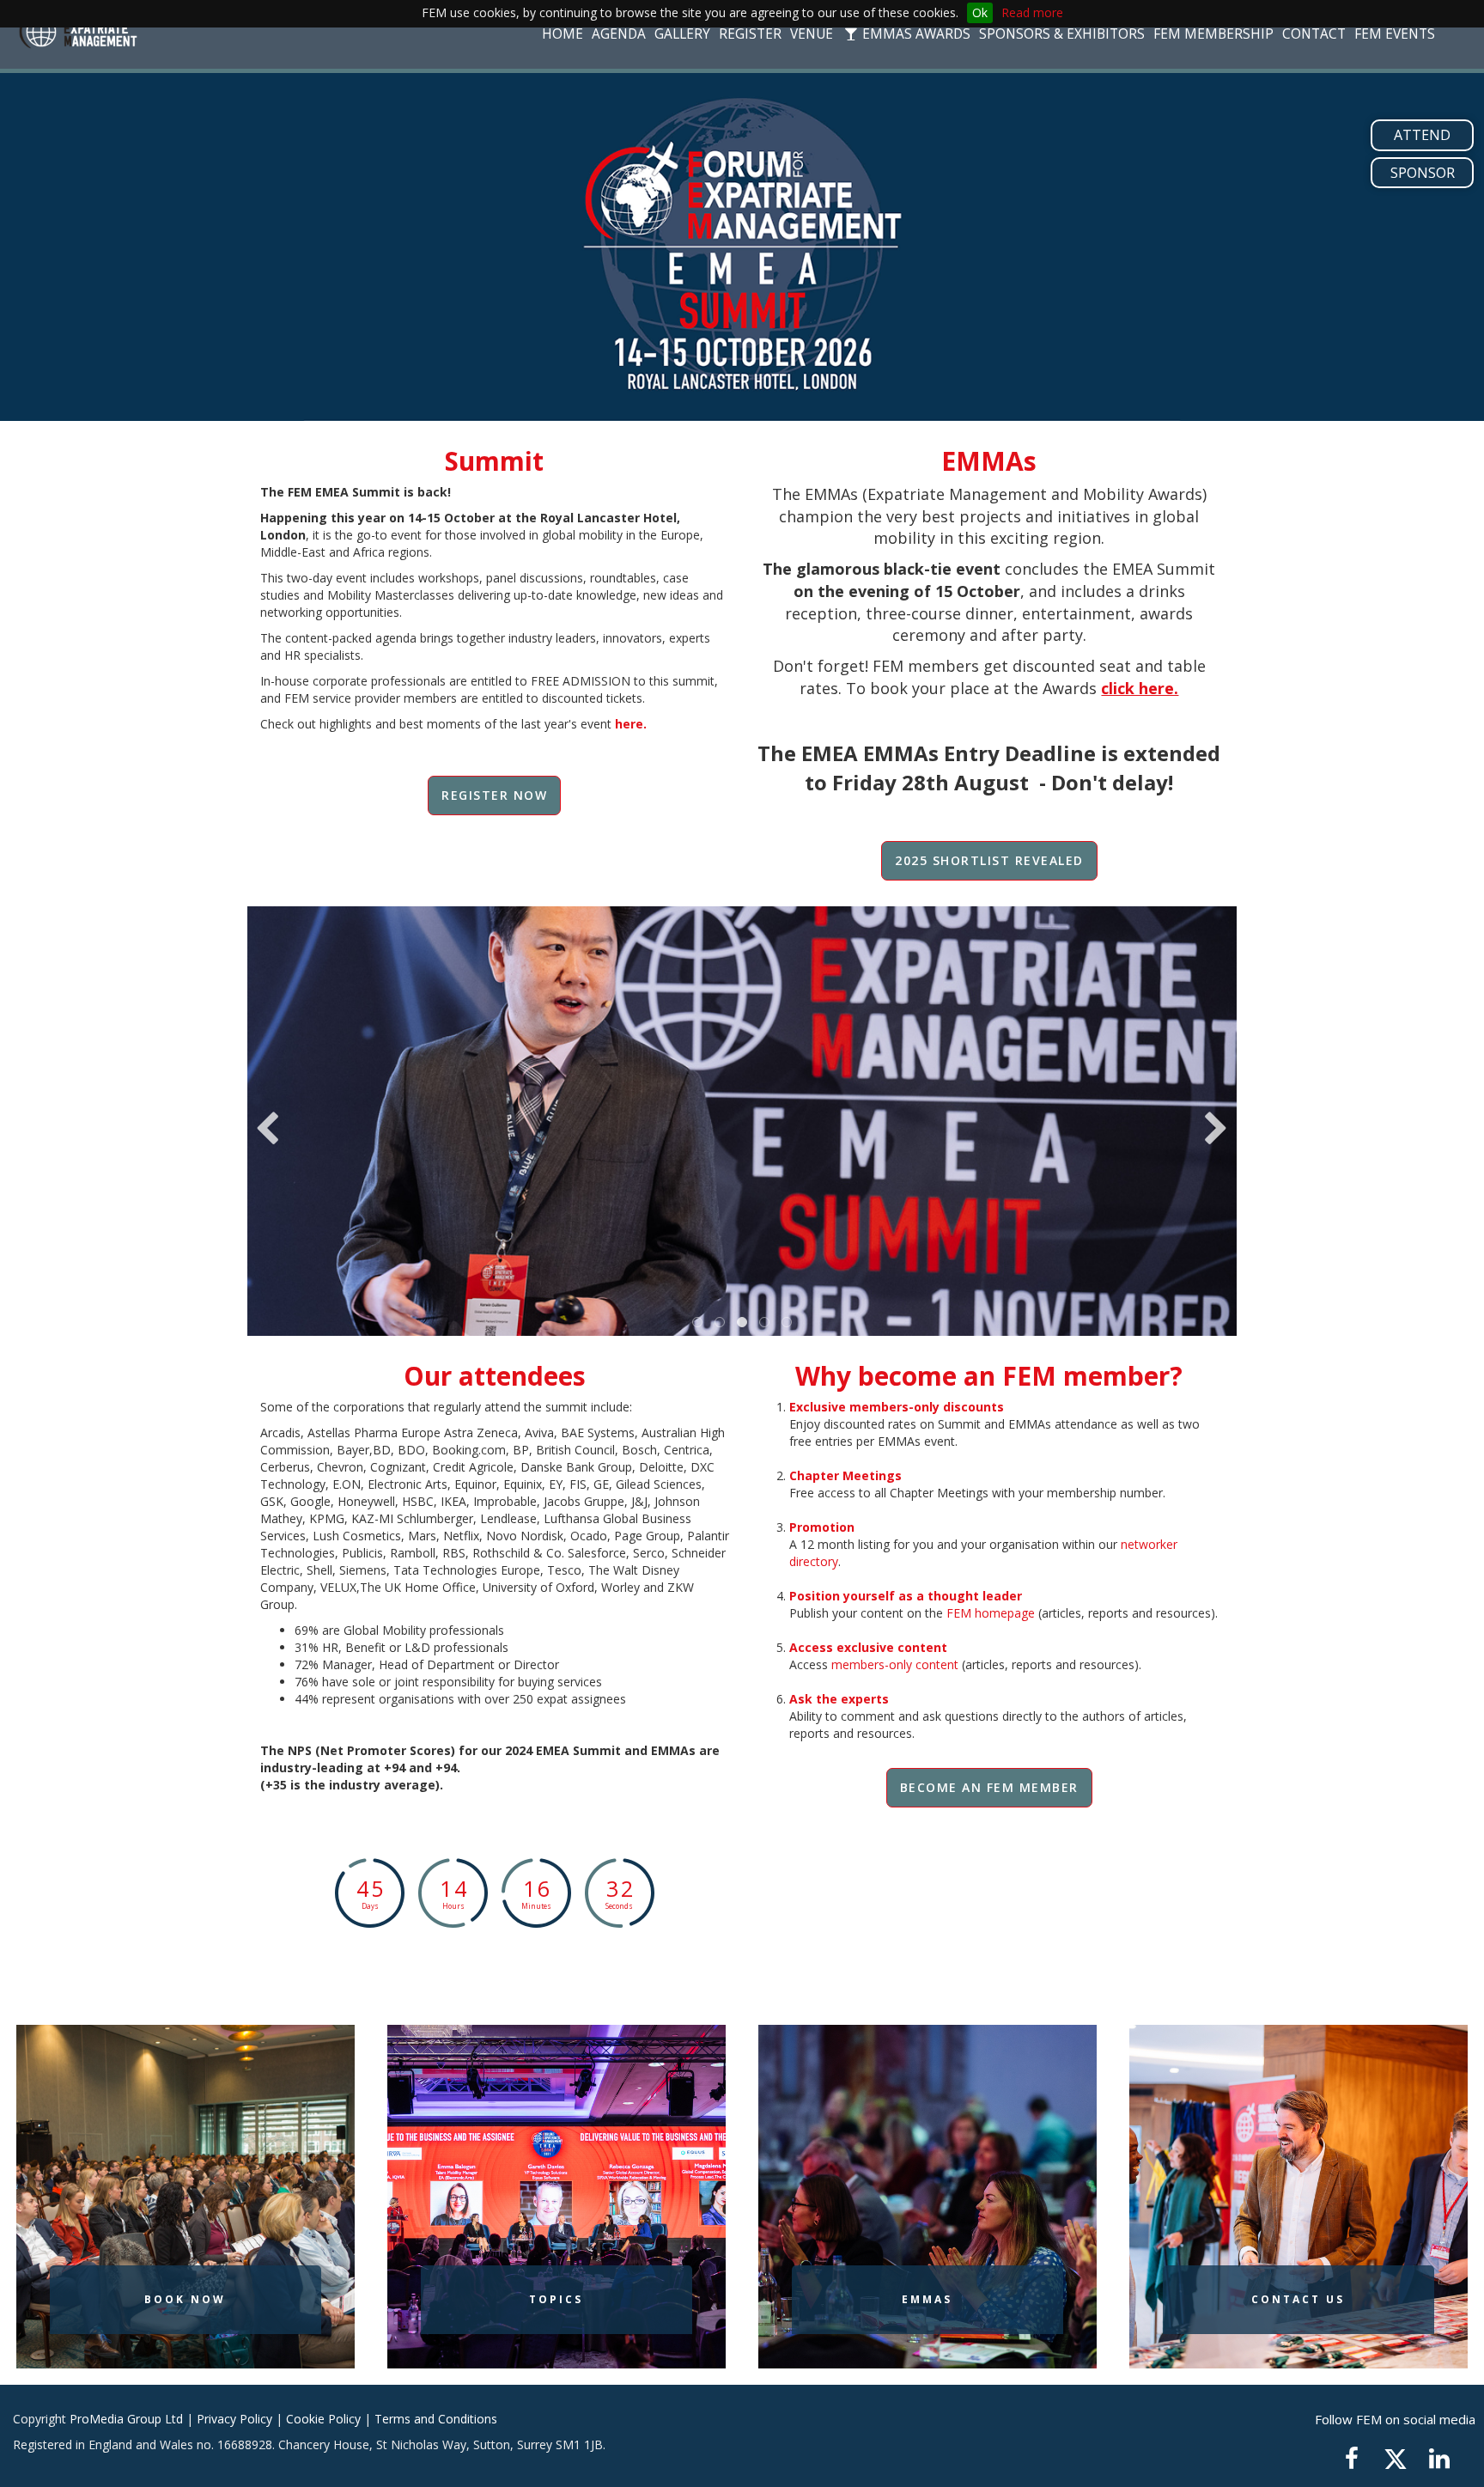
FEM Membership (1213, 34)
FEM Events (1395, 34)
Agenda (619, 34)
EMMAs (927, 2299)
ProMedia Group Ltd (126, 2419)
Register (750, 34)
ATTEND (1422, 135)
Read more (1032, 12)
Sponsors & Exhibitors (1062, 34)
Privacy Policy (234, 2419)
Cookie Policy (323, 2419)
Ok (980, 12)
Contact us (1298, 2299)
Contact (1314, 34)
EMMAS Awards (915, 34)
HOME (563, 34)
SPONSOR (1423, 173)
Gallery (682, 34)
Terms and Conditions (436, 2419)
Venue (812, 34)
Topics (556, 2299)
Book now (185, 2299)
